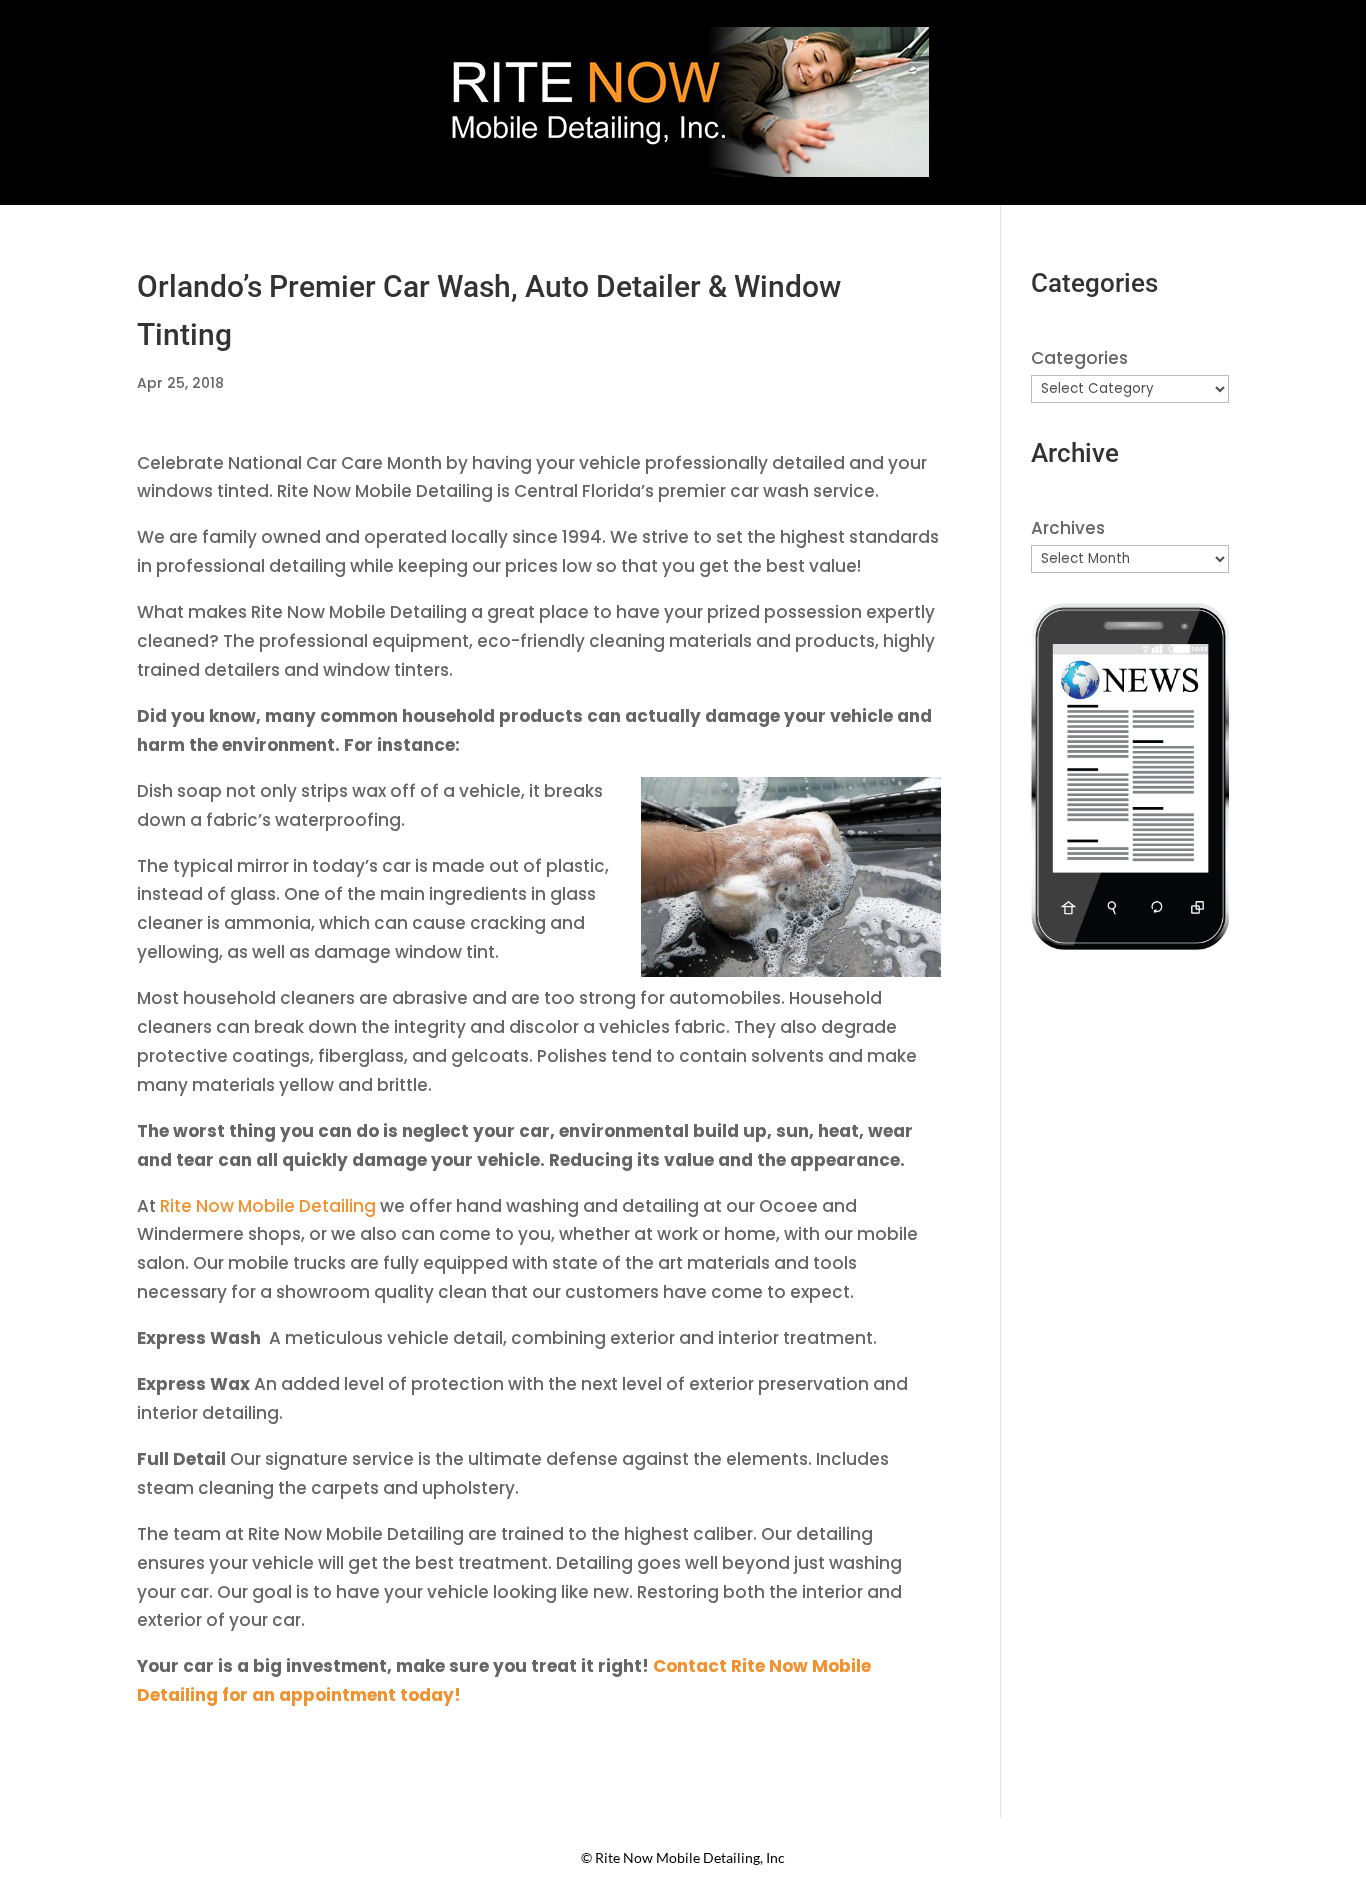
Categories (1079, 358)
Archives (1068, 528)
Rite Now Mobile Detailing (268, 1206)
